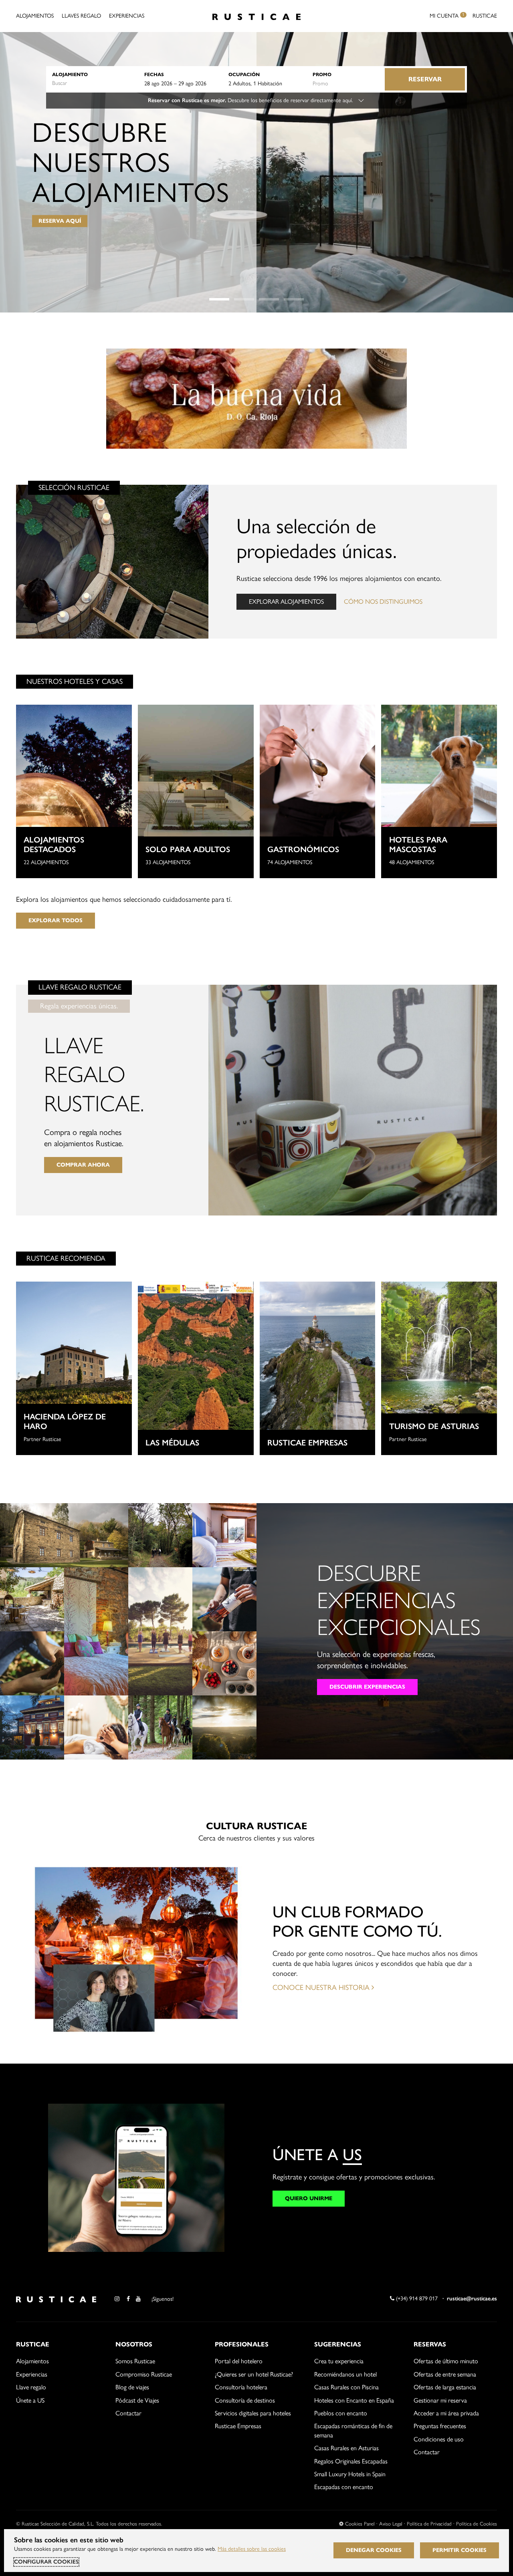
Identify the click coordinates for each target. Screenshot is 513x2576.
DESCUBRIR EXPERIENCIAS (367, 1687)
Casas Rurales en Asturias (346, 2448)
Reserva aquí (60, 221)
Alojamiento (70, 74)
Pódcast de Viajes (137, 2400)
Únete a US (30, 2400)
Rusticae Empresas (238, 2426)
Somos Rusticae (135, 2361)
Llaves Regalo (81, 16)
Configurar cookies (46, 2562)
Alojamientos (35, 16)
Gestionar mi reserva (440, 2400)
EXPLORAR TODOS (56, 920)
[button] (219, 299)
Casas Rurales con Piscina (346, 2387)
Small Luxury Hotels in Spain (350, 2474)
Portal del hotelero (239, 2361)
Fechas (154, 74)
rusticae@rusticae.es (472, 2299)
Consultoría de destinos (245, 2400)
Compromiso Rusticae (144, 2374)
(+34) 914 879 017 (416, 2299)
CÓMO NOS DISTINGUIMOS (383, 602)
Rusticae (485, 16)
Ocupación (244, 74)
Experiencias (127, 16)
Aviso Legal (391, 2524)
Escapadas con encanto (344, 2487)
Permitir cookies (459, 2550)
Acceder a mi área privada (446, 2413)
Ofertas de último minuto (446, 2361)
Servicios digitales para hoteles (253, 2413)
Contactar (128, 2413)
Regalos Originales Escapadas (351, 2461)
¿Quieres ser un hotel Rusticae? (254, 2374)
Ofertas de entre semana (445, 2374)
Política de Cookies (477, 2524)
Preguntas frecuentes (440, 2426)
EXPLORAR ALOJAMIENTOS (286, 602)
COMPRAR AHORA (83, 1165)
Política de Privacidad (429, 2524)
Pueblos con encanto (341, 2413)
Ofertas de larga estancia (445, 2387)
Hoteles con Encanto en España (354, 2400)
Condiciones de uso (439, 2439)
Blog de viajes (132, 2387)
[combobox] (94, 83)
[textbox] (94, 83)
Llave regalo (31, 2387)
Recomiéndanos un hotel (345, 2374)
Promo (322, 74)
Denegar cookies (374, 2550)
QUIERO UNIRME (309, 2198)
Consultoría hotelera (241, 2387)
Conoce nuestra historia (322, 1987)
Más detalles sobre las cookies (252, 2549)
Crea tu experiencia (339, 2361)
